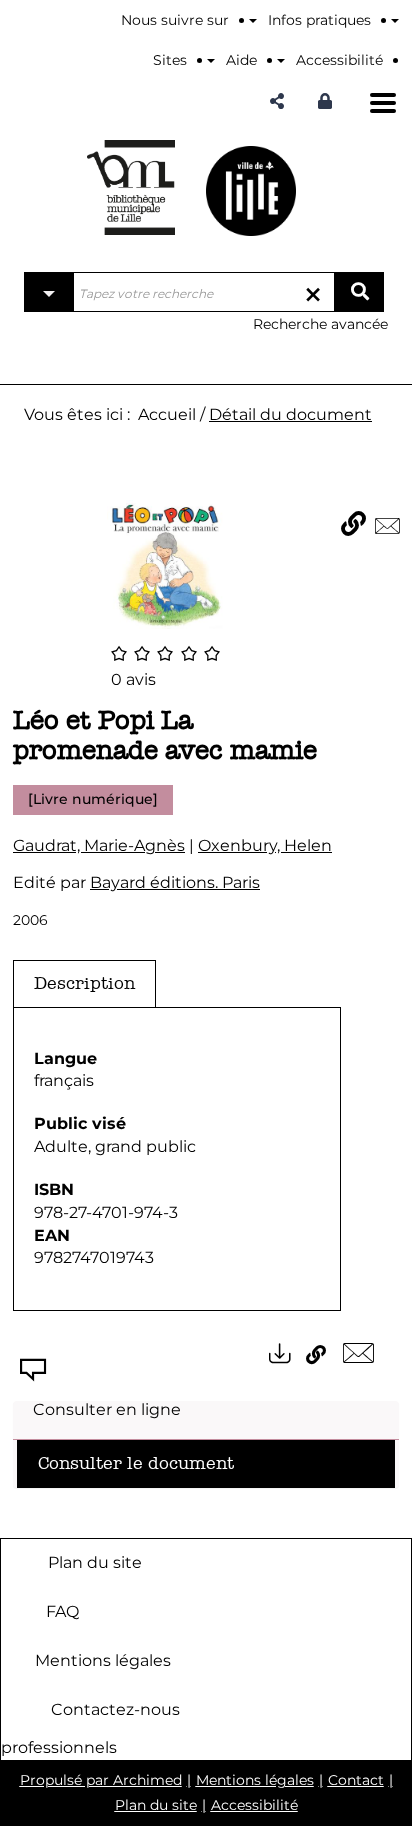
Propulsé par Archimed (101, 1780)
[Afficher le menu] (383, 103)
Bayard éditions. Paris (175, 882)
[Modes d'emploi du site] (395, 20)
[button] (277, 101)
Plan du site (95, 1561)
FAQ (62, 1610)
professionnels (59, 1747)
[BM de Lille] (251, 190)
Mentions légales (103, 1659)
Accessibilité (254, 1805)
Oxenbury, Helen (265, 845)
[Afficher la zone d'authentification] (330, 101)
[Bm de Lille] (131, 187)
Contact (356, 1780)
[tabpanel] (177, 1159)
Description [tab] (84, 983)
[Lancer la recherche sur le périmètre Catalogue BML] (359, 292)
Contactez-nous (115, 1708)
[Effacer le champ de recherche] (313, 292)
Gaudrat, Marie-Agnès (99, 845)
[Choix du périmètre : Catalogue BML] (49, 292)
